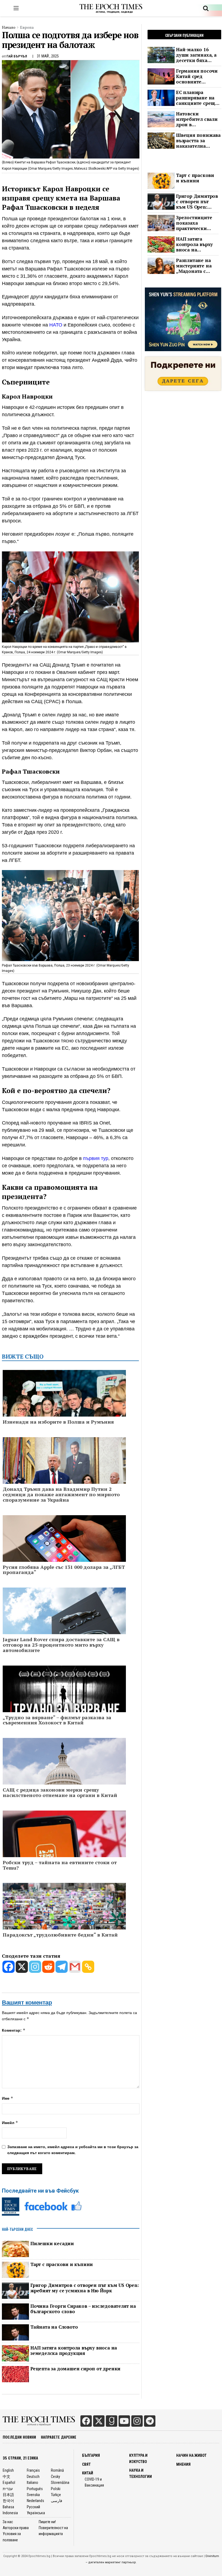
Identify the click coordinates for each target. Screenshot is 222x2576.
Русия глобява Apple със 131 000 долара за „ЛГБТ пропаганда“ (64, 1570)
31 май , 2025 (48, 56)
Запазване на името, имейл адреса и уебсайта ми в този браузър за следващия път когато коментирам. (73, 2150)
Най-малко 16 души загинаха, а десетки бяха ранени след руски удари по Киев (198, 55)
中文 (6, 2477)
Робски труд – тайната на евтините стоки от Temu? (60, 1865)
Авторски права (16, 2528)
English (8, 2470)
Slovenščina (60, 2483)
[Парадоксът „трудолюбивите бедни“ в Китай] (64, 1924)
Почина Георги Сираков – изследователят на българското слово (83, 2309)
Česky (56, 2477)
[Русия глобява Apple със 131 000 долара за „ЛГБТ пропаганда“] (64, 1552)
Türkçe (56, 2495)
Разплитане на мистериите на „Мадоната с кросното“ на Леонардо (194, 266)
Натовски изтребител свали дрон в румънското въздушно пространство (197, 119)
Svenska (33, 2495)
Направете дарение (59, 2437)
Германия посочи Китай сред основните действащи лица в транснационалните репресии (199, 76)
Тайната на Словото (54, 2327)
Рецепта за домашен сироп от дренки (75, 2369)
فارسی (57, 2501)
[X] (22, 1967)
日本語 (8, 2495)
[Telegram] (62, 1967)
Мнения (183, 2464)
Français (33, 2470)
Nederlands (35, 2501)
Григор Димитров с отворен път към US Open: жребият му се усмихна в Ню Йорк (85, 2288)
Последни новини (19, 2437)
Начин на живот (191, 2455)
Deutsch (33, 2477)
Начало (9, 27)
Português (35, 2489)
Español (9, 2483)
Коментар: (14, 2030)
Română (57, 2470)
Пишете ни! (47, 2522)
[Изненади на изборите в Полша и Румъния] (64, 1411)
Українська (36, 2513)
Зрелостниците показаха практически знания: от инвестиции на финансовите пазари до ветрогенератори (196, 223)
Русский (33, 2507)
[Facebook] (9, 1967)
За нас (8, 2522)
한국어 (8, 2501)
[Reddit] (48, 1967)
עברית (8, 2489)
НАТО (56, 325)
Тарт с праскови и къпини (62, 2264)
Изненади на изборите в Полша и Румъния (58, 1422)
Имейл (10, 2123)
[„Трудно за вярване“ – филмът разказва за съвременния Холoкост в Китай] (64, 1699)
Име (8, 2098)
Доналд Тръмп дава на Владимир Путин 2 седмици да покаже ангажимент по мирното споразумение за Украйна (61, 1494)
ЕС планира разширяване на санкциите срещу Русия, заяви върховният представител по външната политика (197, 98)
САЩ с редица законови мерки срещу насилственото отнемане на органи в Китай (60, 1793)
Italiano (32, 2483)
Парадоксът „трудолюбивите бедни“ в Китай (60, 1935)
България (91, 2455)
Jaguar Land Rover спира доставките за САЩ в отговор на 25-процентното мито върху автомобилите (61, 1645)
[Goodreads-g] (112, 2421)
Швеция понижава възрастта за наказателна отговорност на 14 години (198, 141)
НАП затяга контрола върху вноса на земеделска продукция (74, 2351)
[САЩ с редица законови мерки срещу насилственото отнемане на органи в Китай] (64, 1778)
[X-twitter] (99, 2421)
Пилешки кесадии (52, 2244)
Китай (88, 2473)
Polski (56, 2489)
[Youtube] (124, 2421)
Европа (27, 27)
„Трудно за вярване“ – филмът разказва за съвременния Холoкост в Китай (57, 1720)
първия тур (96, 1158)
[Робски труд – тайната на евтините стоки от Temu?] (64, 1847)
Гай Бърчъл (17, 56)
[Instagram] (35, 1967)
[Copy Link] (88, 1967)
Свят (86, 2464)
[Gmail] (75, 1967)
